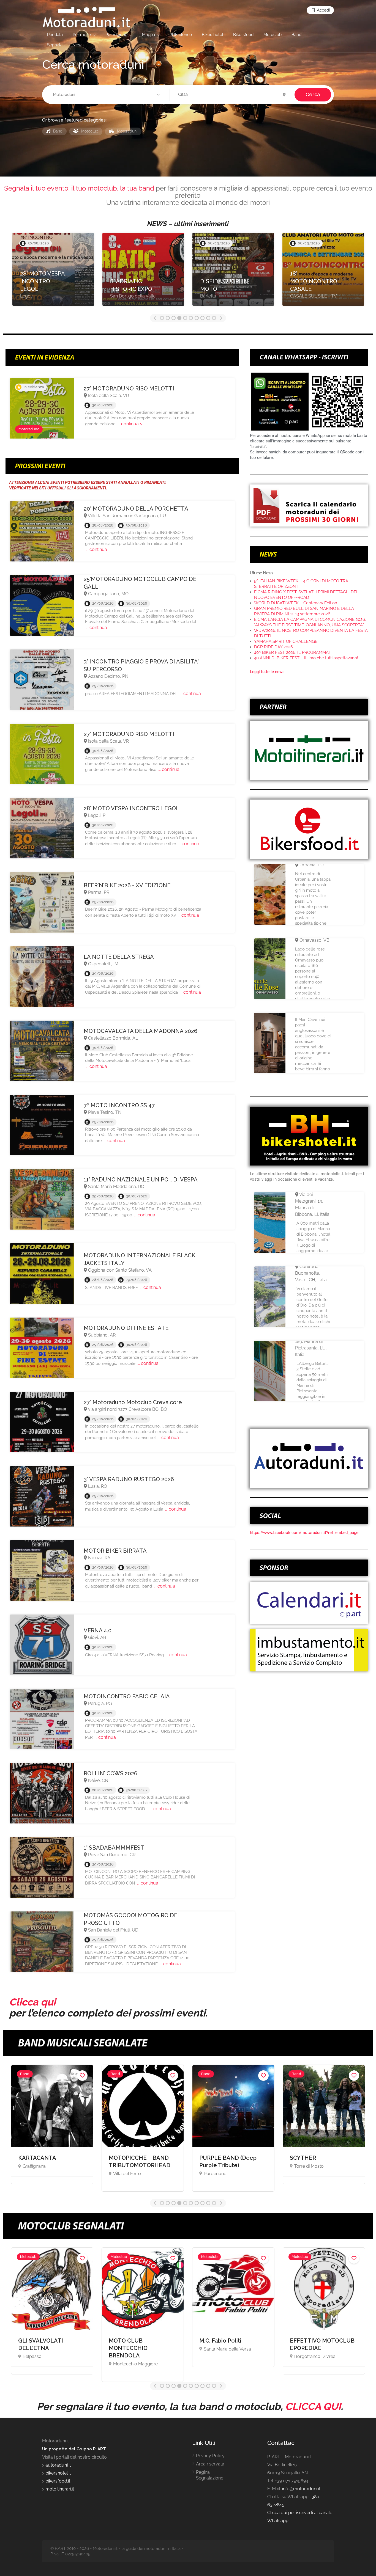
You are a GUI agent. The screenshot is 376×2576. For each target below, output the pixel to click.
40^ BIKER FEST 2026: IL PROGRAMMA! (292, 652)
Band (296, 35)
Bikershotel (212, 35)
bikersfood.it (58, 2481)
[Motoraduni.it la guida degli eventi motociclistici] (87, 17)
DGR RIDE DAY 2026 (273, 647)
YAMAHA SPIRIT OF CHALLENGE (286, 641)
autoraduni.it (58, 2465)
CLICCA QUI (313, 2406)
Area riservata (210, 2464)
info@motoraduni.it (301, 2489)
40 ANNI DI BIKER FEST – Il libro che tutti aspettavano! (306, 658)
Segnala (55, 45)
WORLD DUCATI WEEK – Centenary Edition (296, 603)
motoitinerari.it (59, 2489)
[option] (53, 272)
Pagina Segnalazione (210, 2475)
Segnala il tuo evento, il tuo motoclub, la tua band (79, 188)
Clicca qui (32, 2002)
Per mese (82, 35)
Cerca (313, 94)
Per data (55, 35)
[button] (107, 95)
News (78, 45)
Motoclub (273, 35)
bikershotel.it (58, 2473)
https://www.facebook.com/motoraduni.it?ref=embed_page (304, 1533)
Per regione (116, 35)
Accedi (323, 10)
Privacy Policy (210, 2456)
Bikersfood (243, 35)
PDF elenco (181, 35)
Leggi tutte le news (267, 672)
